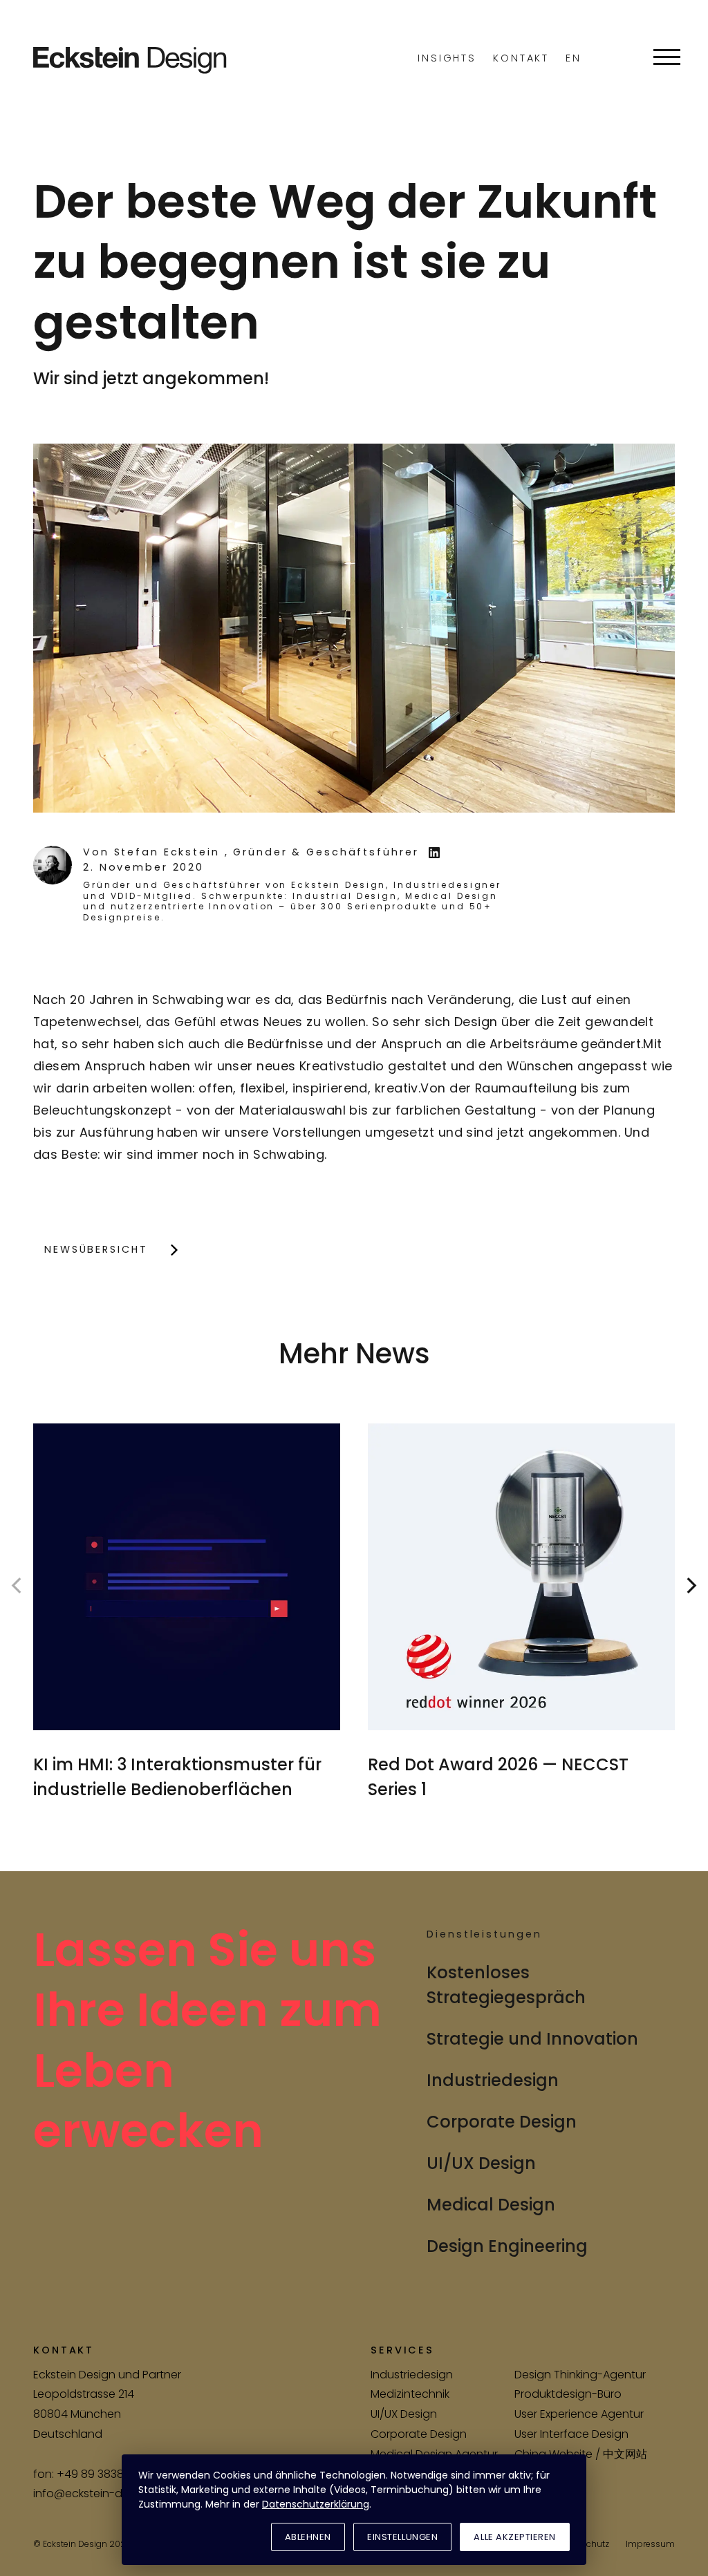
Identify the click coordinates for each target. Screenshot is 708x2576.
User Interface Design (571, 2434)
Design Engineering (507, 2246)
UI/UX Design (481, 2163)
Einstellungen (402, 2537)
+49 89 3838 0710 (103, 2474)
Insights (447, 58)
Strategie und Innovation (532, 2039)
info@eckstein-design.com (106, 2493)
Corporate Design (502, 2122)
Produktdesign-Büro (568, 2394)
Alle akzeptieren (514, 2537)
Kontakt (521, 58)
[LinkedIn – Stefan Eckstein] (434, 853)
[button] (667, 57)
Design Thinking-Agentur (580, 2375)
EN (574, 58)
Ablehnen (308, 2537)
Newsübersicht (96, 1249)
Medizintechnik (410, 2394)
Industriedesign (493, 2080)
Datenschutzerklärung (316, 2504)
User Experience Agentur (579, 2414)
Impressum (650, 2544)
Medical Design (491, 2205)
